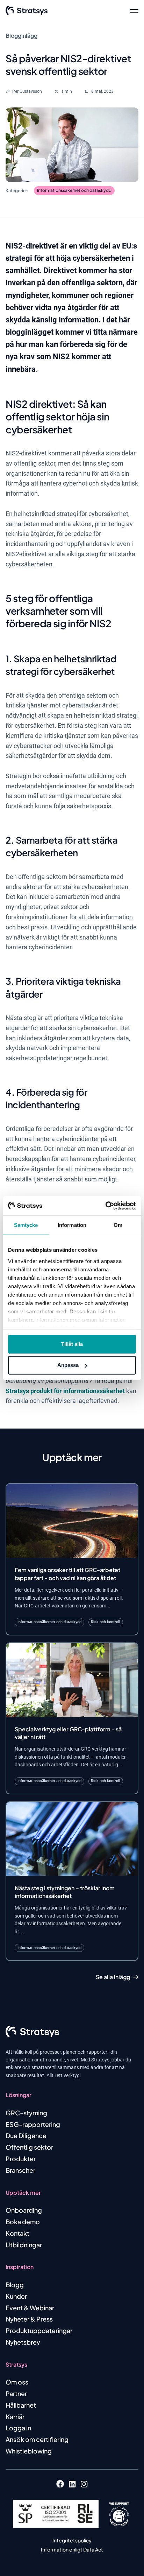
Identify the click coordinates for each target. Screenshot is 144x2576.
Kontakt (17, 2233)
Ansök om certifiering (37, 2439)
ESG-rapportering (33, 2124)
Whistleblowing (29, 2451)
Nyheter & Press (29, 2319)
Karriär (15, 2417)
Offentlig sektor (29, 2147)
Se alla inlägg (113, 1977)
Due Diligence (26, 2135)
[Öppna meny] (134, 11)
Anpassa (68, 1365)
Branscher (20, 2170)
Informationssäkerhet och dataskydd (74, 190)
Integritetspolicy (72, 2540)
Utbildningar (24, 2245)
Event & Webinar (30, 2308)
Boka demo (23, 2222)
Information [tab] (72, 1225)
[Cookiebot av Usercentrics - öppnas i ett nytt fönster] (105, 1206)
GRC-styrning (26, 2113)
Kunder (16, 2296)
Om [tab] (118, 1225)
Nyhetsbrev (23, 2342)
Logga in (18, 2428)
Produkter (21, 2159)
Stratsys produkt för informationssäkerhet (65, 1391)
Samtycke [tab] (26, 1225)
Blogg (15, 2285)
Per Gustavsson (27, 91)
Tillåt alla (72, 1344)
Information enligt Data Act (72, 2549)
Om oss (17, 2382)
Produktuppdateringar (39, 2330)
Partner (16, 2393)
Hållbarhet (21, 2405)
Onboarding (24, 2210)
